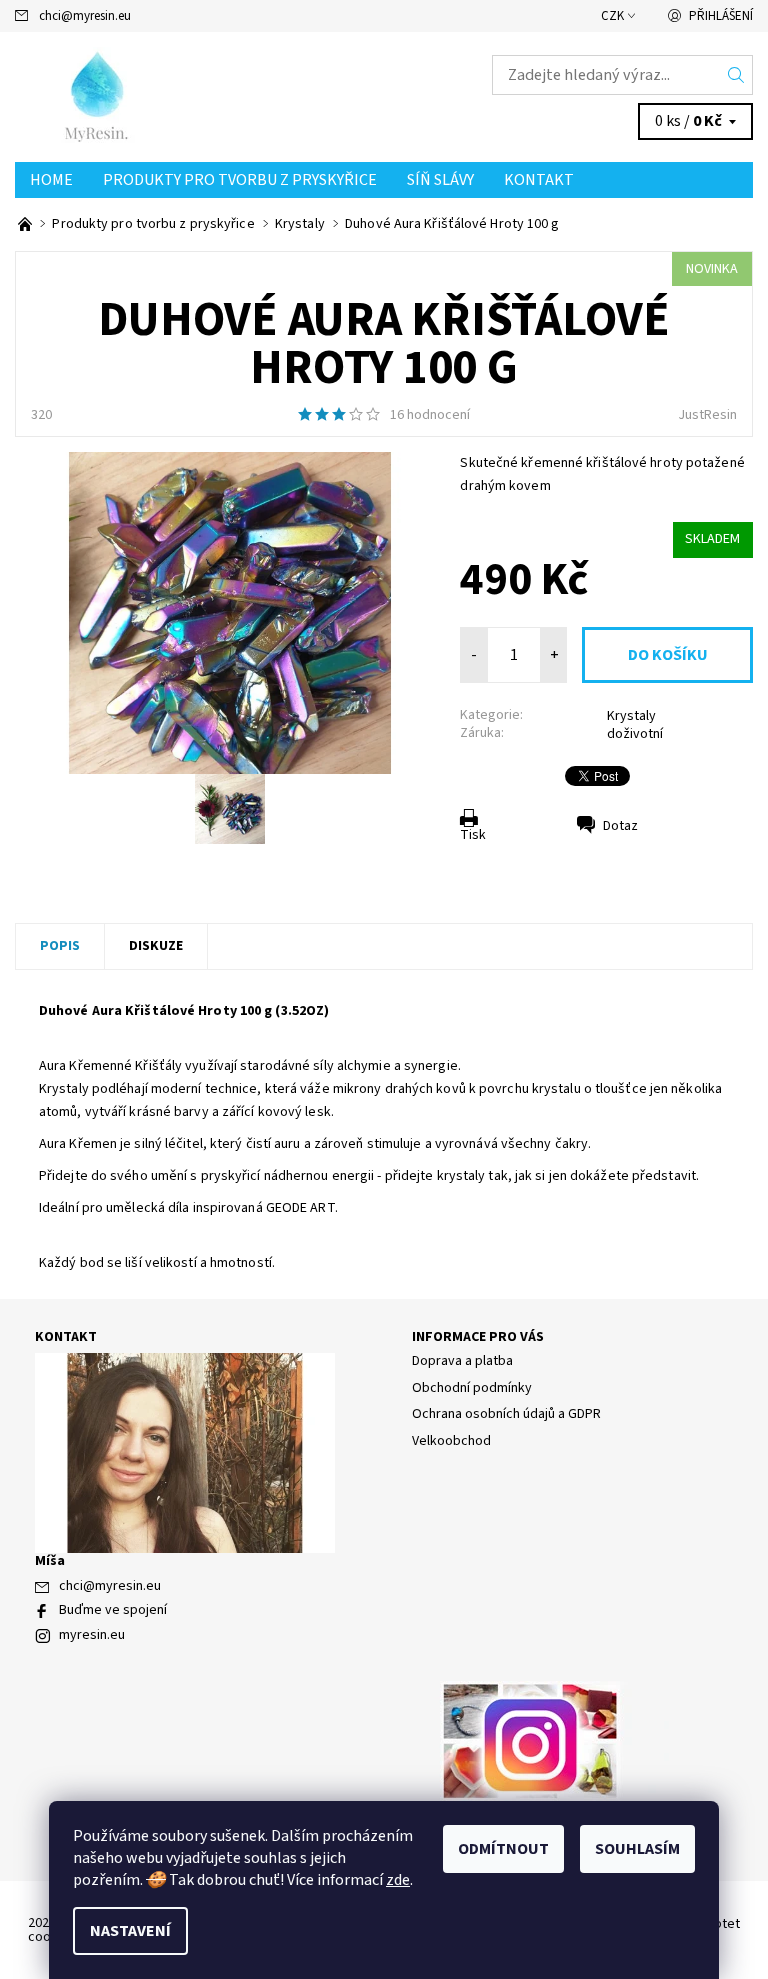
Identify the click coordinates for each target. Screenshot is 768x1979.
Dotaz (620, 826)
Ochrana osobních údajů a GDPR (506, 1414)
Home (51, 180)
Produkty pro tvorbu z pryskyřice (240, 180)
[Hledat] (736, 75)
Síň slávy (440, 180)
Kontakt (539, 180)
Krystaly (631, 716)
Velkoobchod (451, 1441)
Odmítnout (503, 1849)
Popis (60, 946)
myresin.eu (92, 1635)
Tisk (473, 835)
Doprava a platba (462, 1361)
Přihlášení (721, 16)
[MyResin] (199, 97)
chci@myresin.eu (85, 16)
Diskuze (156, 946)
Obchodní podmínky (472, 1388)
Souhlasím (637, 1849)
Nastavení (130, 1931)
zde (398, 1880)
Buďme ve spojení (113, 1610)
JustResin (707, 415)
